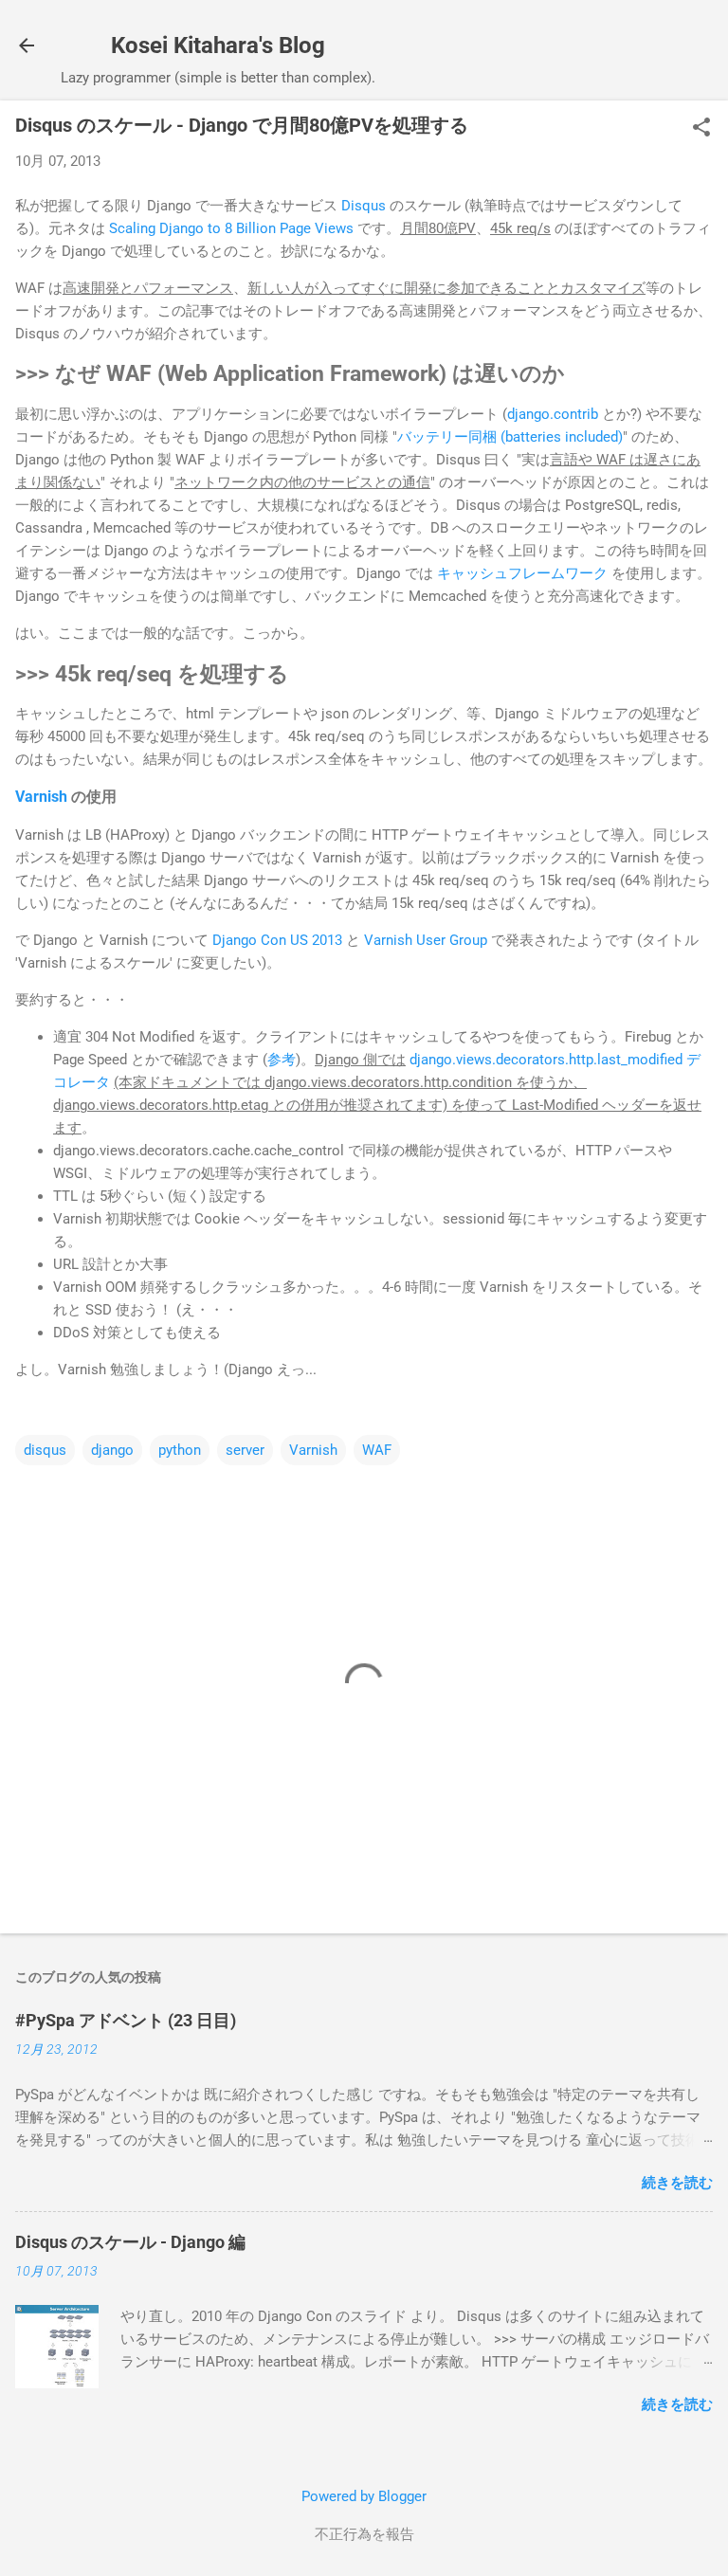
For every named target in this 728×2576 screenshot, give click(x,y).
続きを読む (677, 2183)
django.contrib (553, 414)
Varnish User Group (426, 940)
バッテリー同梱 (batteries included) (510, 437)
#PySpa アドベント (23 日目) (126, 2020)
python (180, 1450)
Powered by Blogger (364, 2496)
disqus (45, 1450)
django (112, 1450)
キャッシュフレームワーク (522, 573)
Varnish (41, 797)
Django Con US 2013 (277, 940)
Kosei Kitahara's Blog (218, 45)
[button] (701, 129)
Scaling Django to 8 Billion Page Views (231, 228)
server (245, 1450)
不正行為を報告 (364, 2534)
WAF (377, 1450)
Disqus (364, 206)
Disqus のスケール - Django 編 (130, 2242)
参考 (282, 1060)
